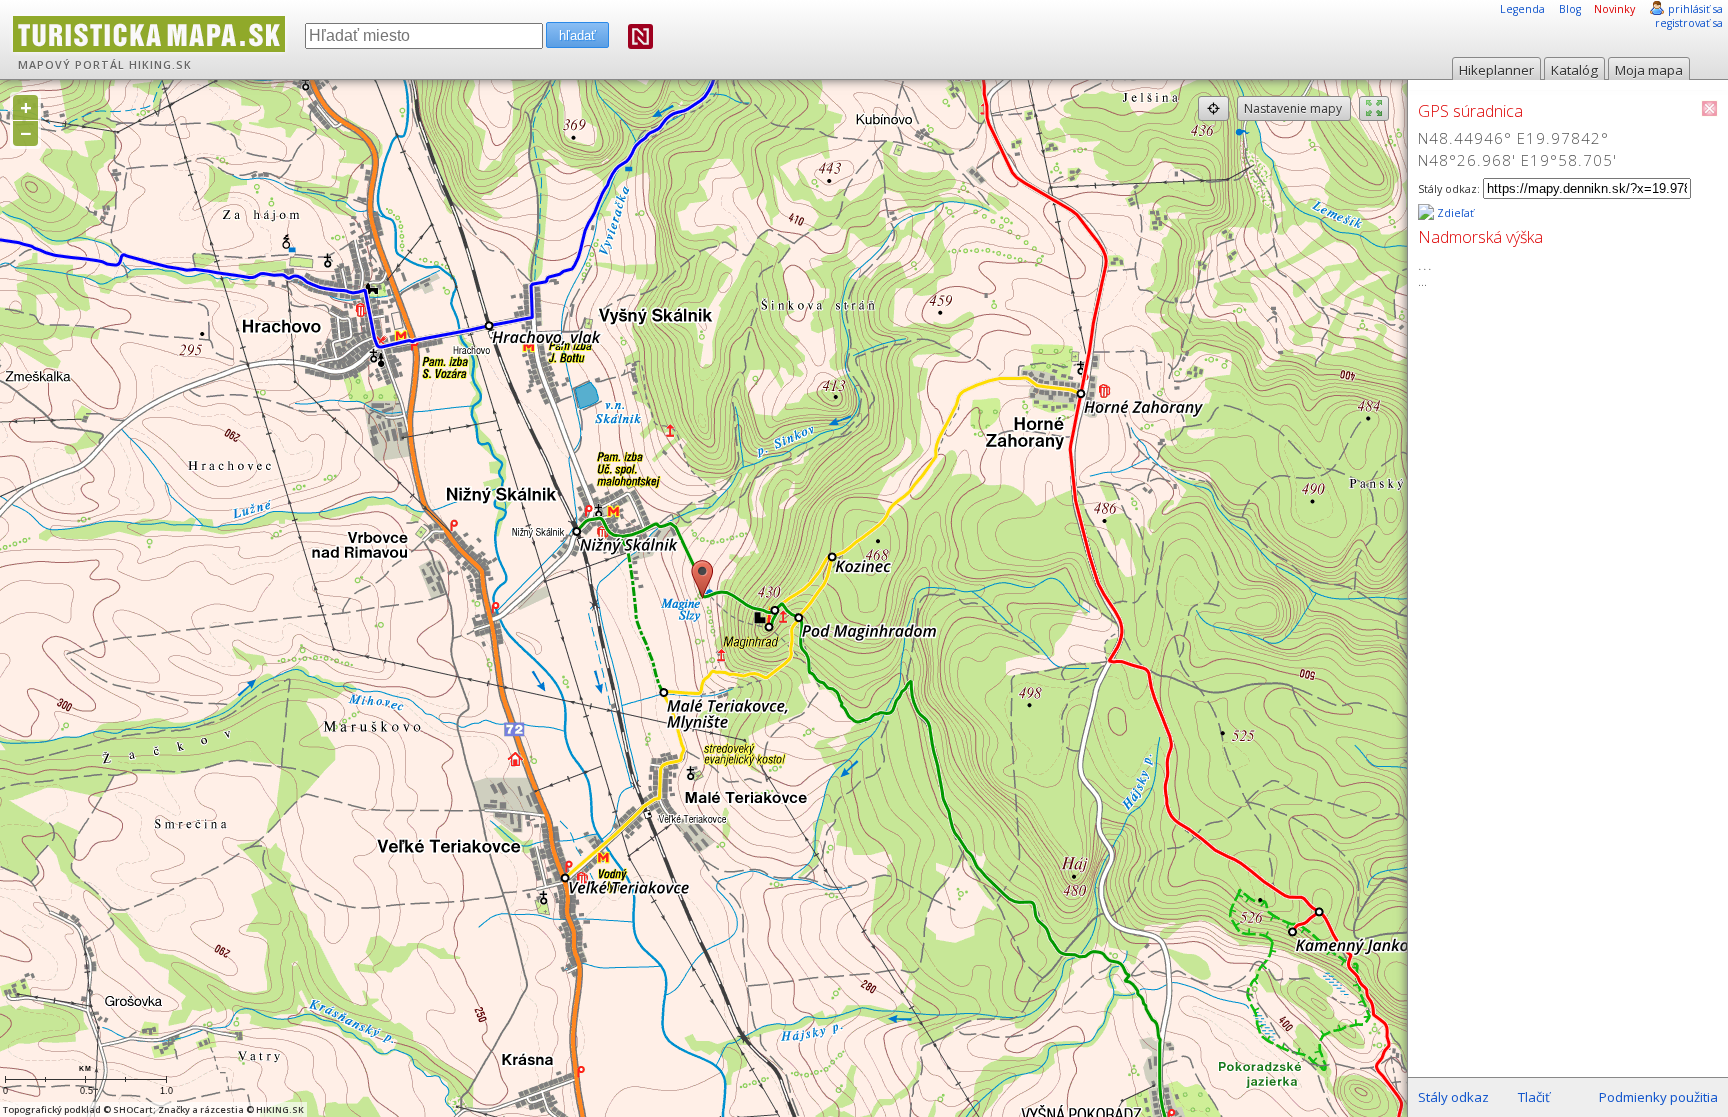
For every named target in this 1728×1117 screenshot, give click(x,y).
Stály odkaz (1453, 1097)
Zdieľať (1454, 213)
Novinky (1614, 9)
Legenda (1522, 9)
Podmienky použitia (1658, 1097)
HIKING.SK (160, 65)
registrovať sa (1689, 23)
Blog (1570, 9)
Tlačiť (1534, 1097)
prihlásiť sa (1695, 9)
